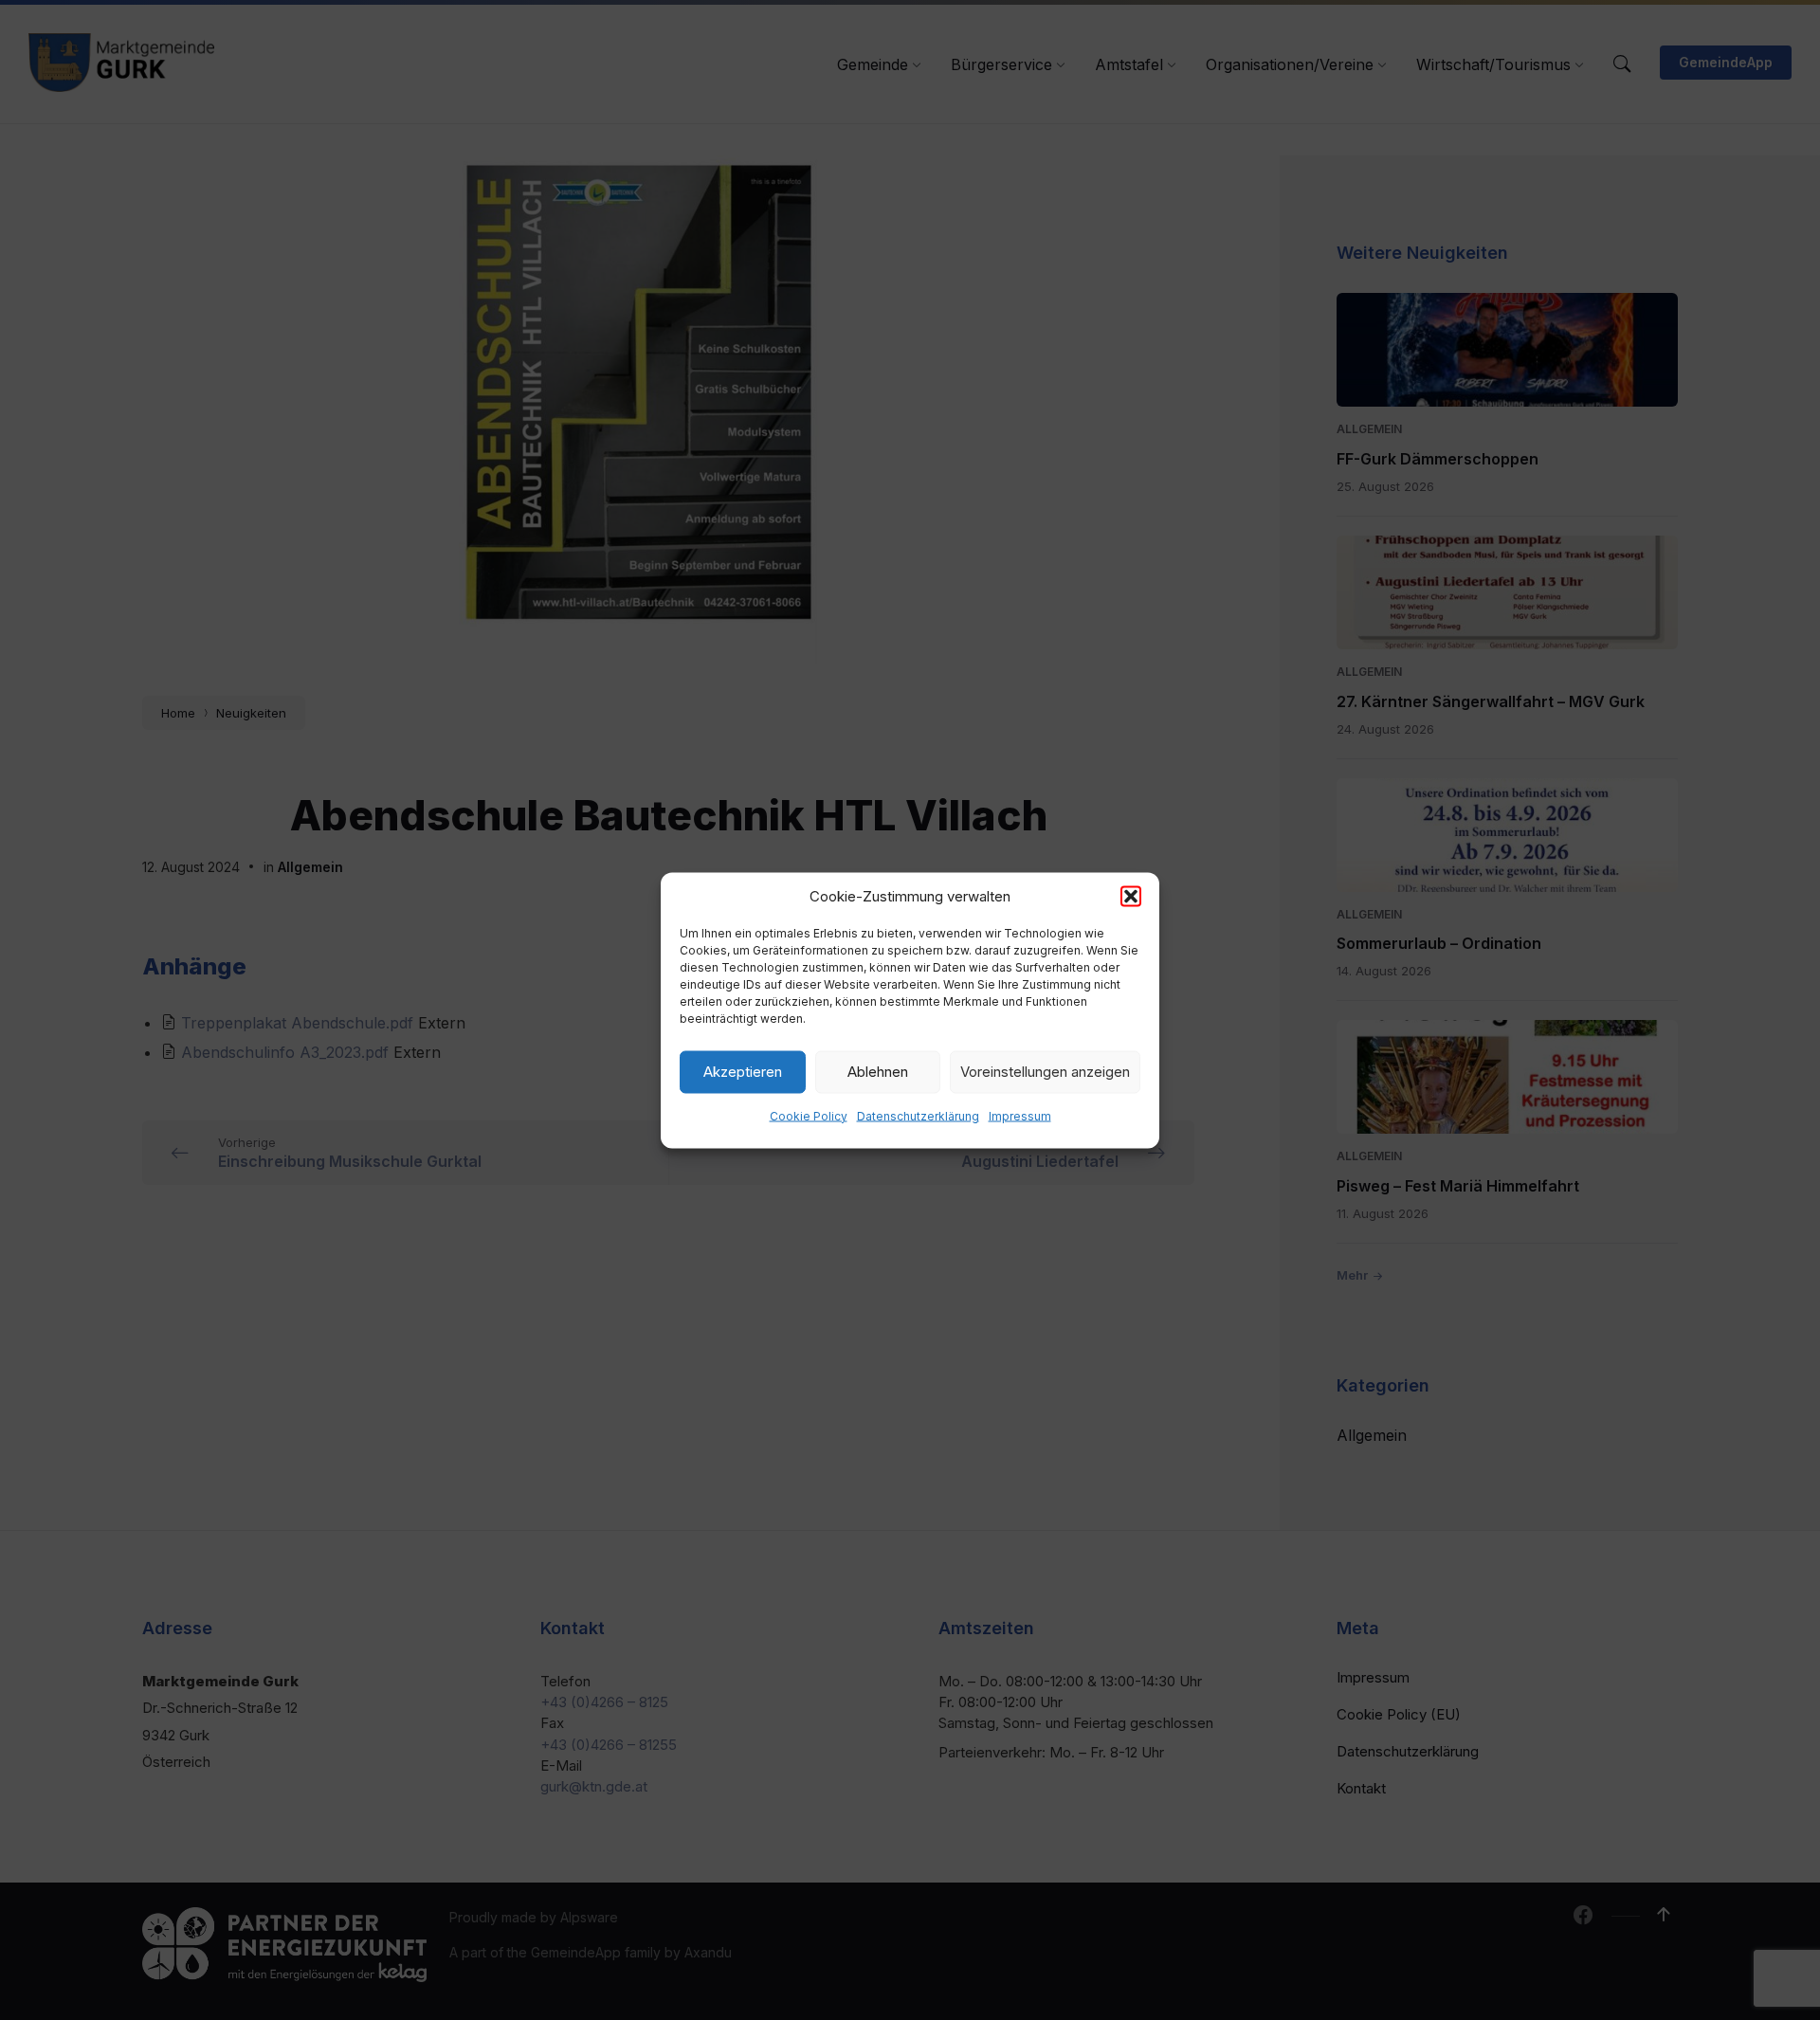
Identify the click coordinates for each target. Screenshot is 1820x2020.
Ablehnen (878, 1072)
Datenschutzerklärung (918, 1115)
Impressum (1020, 1115)
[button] (1131, 896)
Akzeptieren (743, 1072)
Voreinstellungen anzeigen (1045, 1072)
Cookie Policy (809, 1115)
